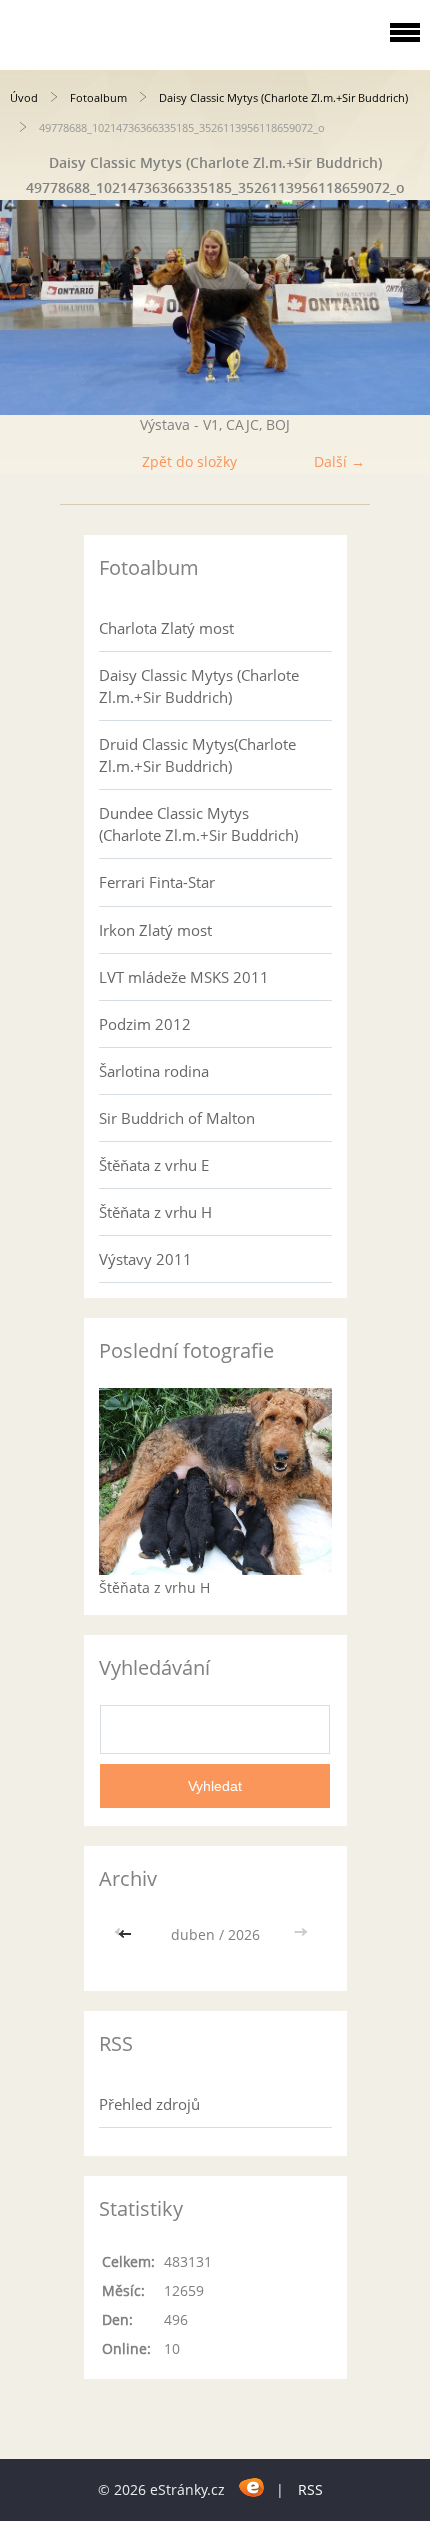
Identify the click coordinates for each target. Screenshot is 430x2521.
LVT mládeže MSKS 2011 (184, 977)
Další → (339, 461)
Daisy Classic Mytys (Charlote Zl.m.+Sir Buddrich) (283, 97)
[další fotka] (397, 307)
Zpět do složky (189, 461)
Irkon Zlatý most (155, 930)
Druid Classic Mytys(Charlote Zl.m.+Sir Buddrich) (197, 755)
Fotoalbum (98, 97)
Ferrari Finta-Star (157, 882)
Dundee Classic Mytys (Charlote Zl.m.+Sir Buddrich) (198, 824)
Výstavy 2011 (145, 1259)
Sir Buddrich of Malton (177, 1118)
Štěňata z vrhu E (154, 1165)
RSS (310, 2489)
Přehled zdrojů (149, 2104)
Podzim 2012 (145, 1024)
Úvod (24, 97)
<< (127, 1934)
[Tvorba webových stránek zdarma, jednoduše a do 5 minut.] (252, 2486)
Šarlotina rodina (154, 1071)
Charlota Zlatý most (166, 628)
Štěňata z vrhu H (155, 1212)
